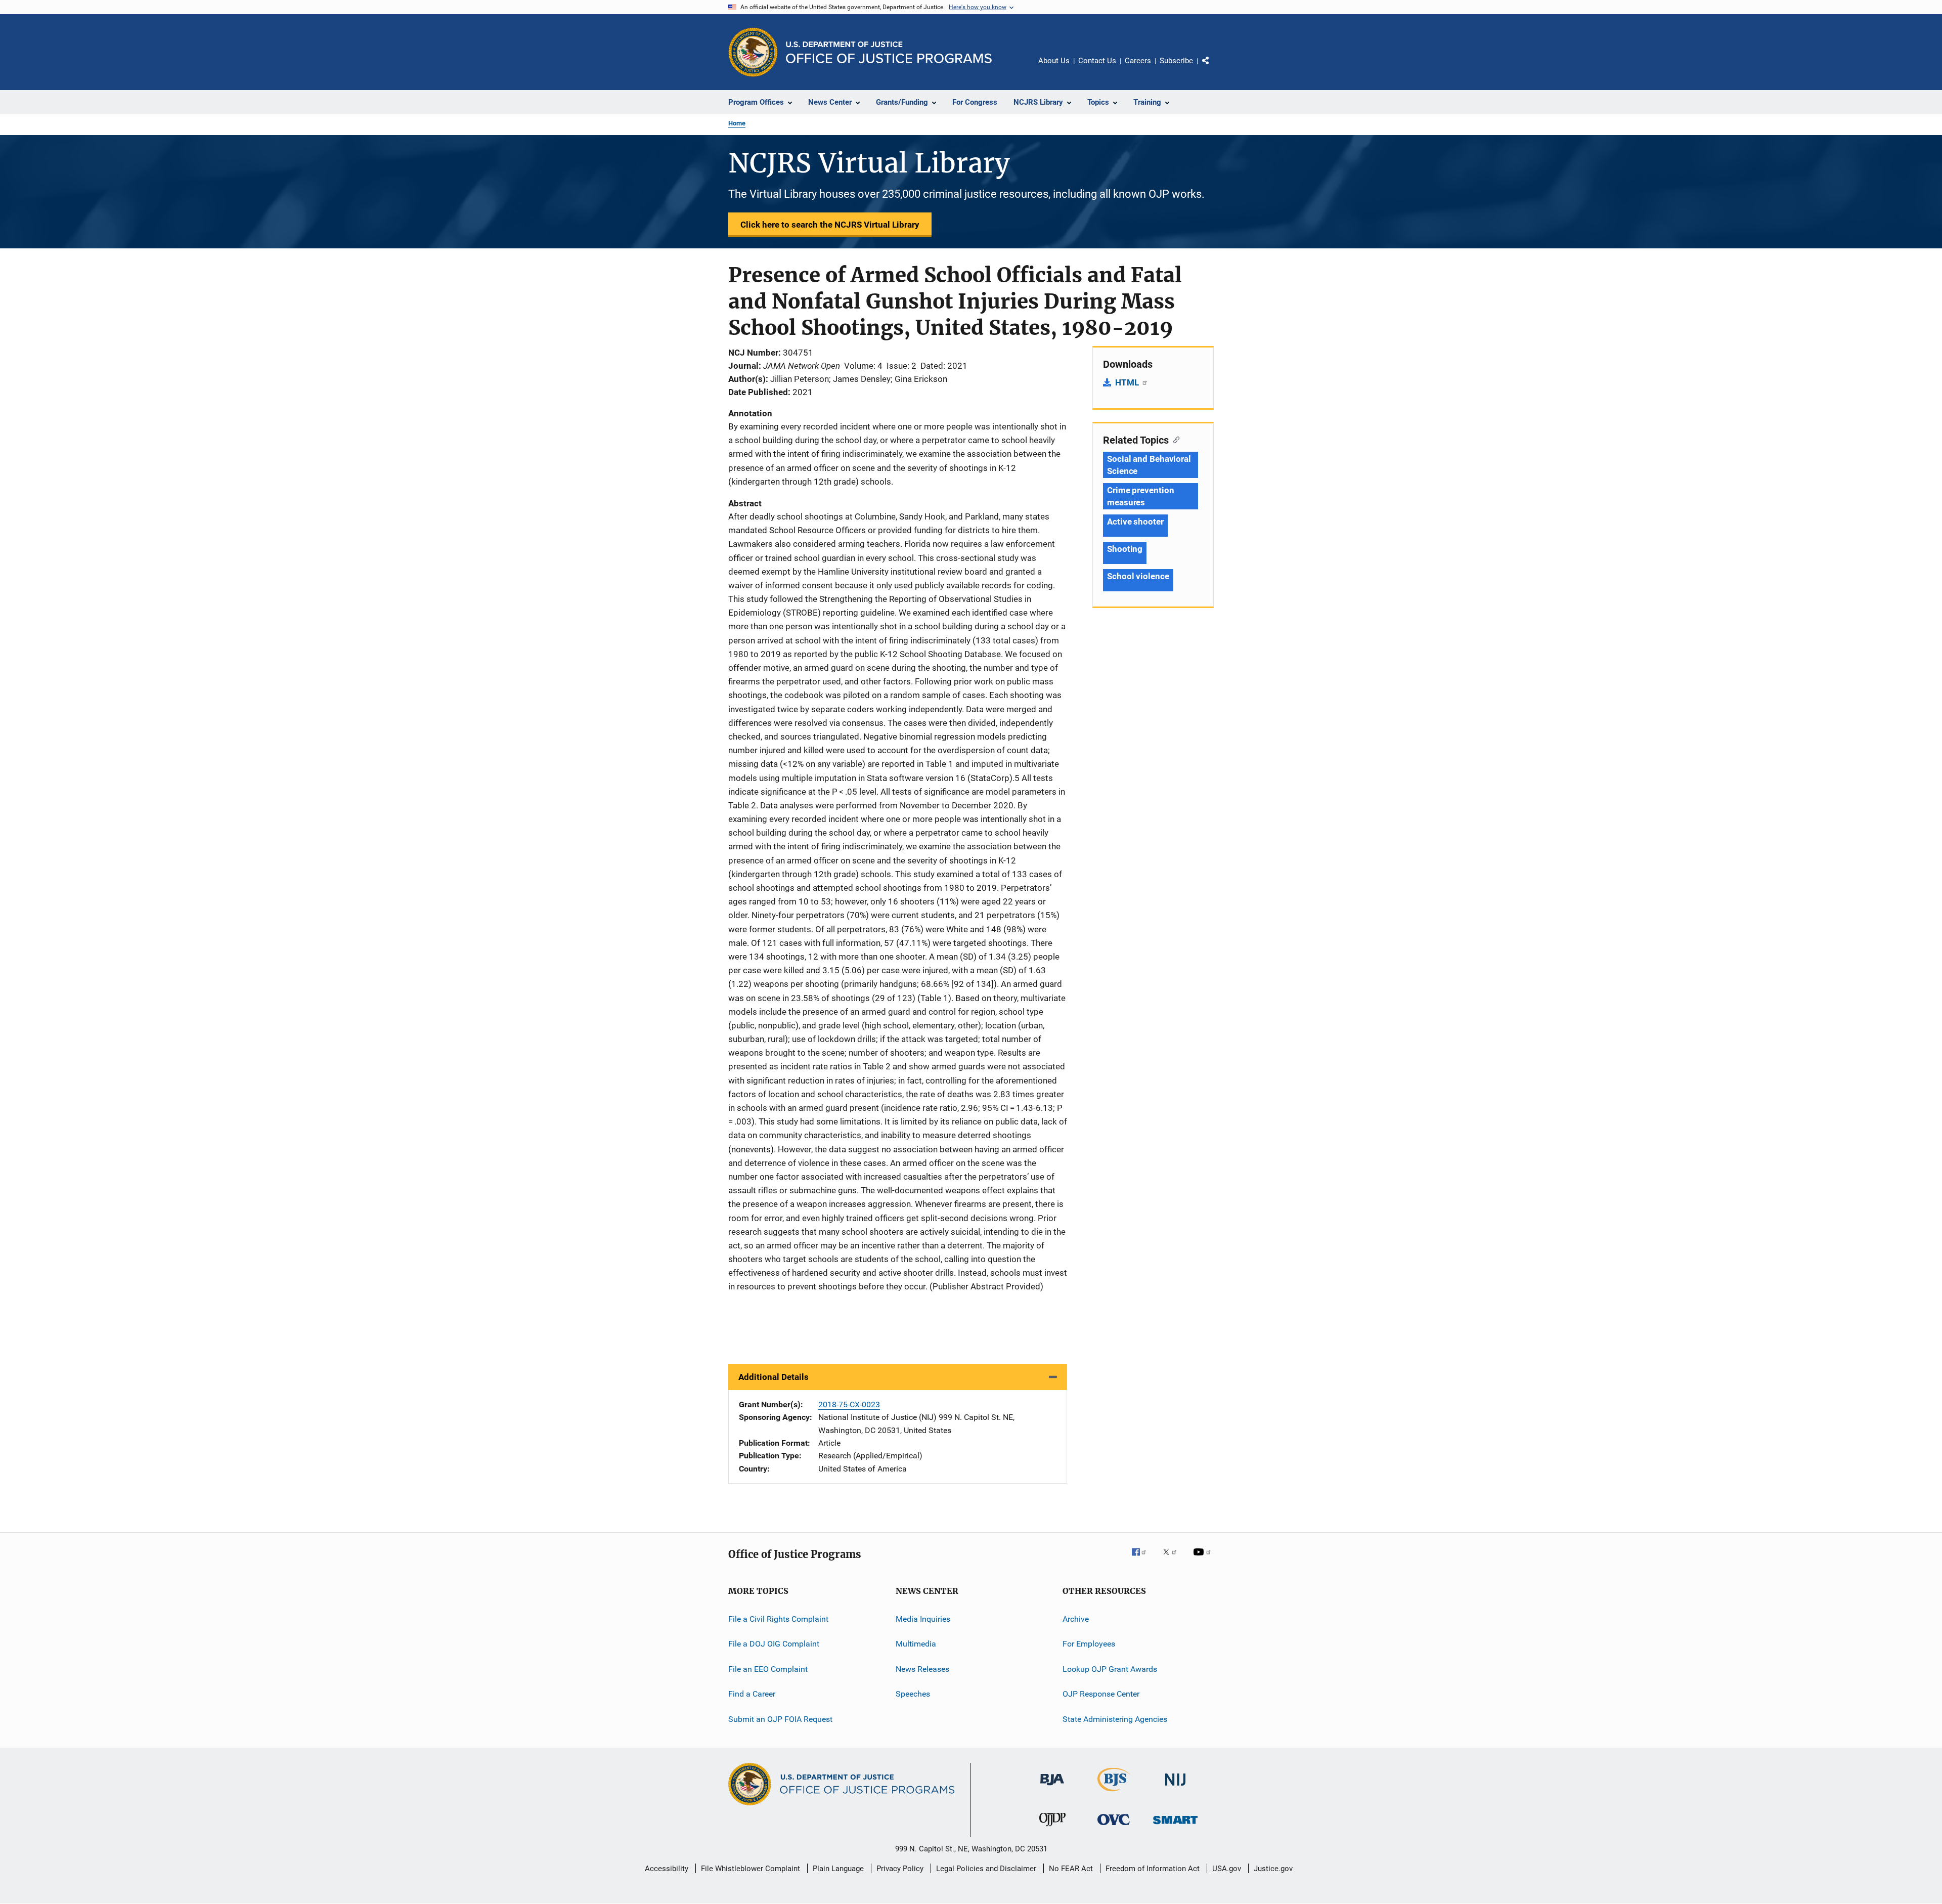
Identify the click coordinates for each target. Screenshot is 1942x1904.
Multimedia (916, 1644)
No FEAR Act (1071, 1869)
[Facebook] (1143, 1559)
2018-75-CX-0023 (849, 1404)
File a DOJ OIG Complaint (774, 1644)
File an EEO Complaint (768, 1669)
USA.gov (1227, 1869)
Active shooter (1135, 522)
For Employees (1089, 1644)
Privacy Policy (900, 1869)
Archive (1076, 1619)
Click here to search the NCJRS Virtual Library (830, 225)
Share (1214, 68)
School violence (1138, 576)
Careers (1138, 61)
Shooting (1125, 549)
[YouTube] (1204, 1559)
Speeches (913, 1694)
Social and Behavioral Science (1149, 465)
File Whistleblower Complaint (751, 1869)
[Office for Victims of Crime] (1114, 1827)
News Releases (922, 1669)
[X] (1173, 1559)
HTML (1128, 382)
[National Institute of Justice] (1175, 1787)
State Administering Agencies (1115, 1719)
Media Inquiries (923, 1619)
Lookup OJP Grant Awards (1110, 1669)
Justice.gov (1273, 1869)
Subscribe (1176, 61)
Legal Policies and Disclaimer (986, 1869)
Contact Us (1097, 61)
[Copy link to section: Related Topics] (1174, 439)
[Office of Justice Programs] (753, 52)
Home (737, 123)
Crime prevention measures (1140, 496)
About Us (1054, 61)
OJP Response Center (1101, 1694)
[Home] (889, 52)
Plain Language (838, 1869)
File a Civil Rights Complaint (778, 1619)
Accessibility (667, 1869)
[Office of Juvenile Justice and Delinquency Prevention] (1052, 1828)
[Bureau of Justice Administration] (1052, 1787)
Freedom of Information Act (1153, 1869)
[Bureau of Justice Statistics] (1114, 1793)
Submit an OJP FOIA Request (780, 1719)
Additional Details (774, 1377)
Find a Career (752, 1694)
